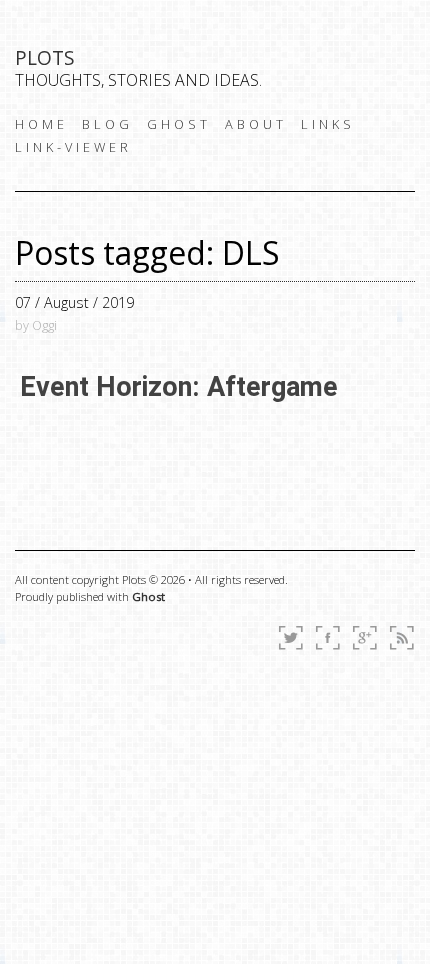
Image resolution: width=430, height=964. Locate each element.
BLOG (107, 124)
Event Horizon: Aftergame (179, 387)
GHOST (179, 124)
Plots (45, 57)
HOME (41, 124)
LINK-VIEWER (73, 147)
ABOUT (256, 124)
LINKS (328, 124)
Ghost (148, 596)
